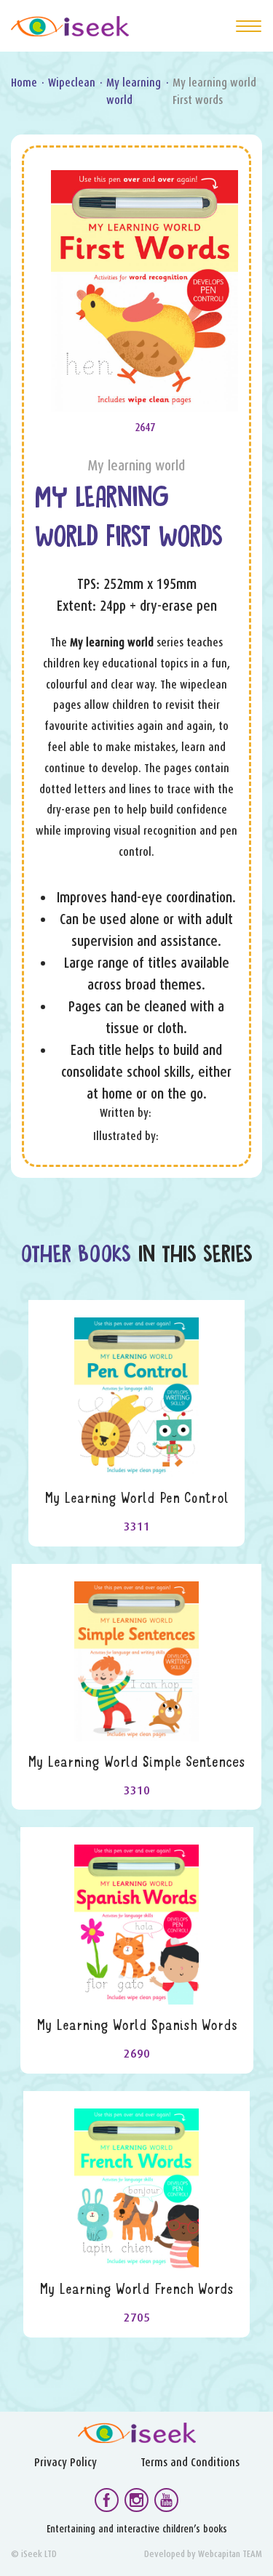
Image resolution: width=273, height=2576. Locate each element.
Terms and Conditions (190, 2462)
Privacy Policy (66, 2462)
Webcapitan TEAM (230, 2554)
